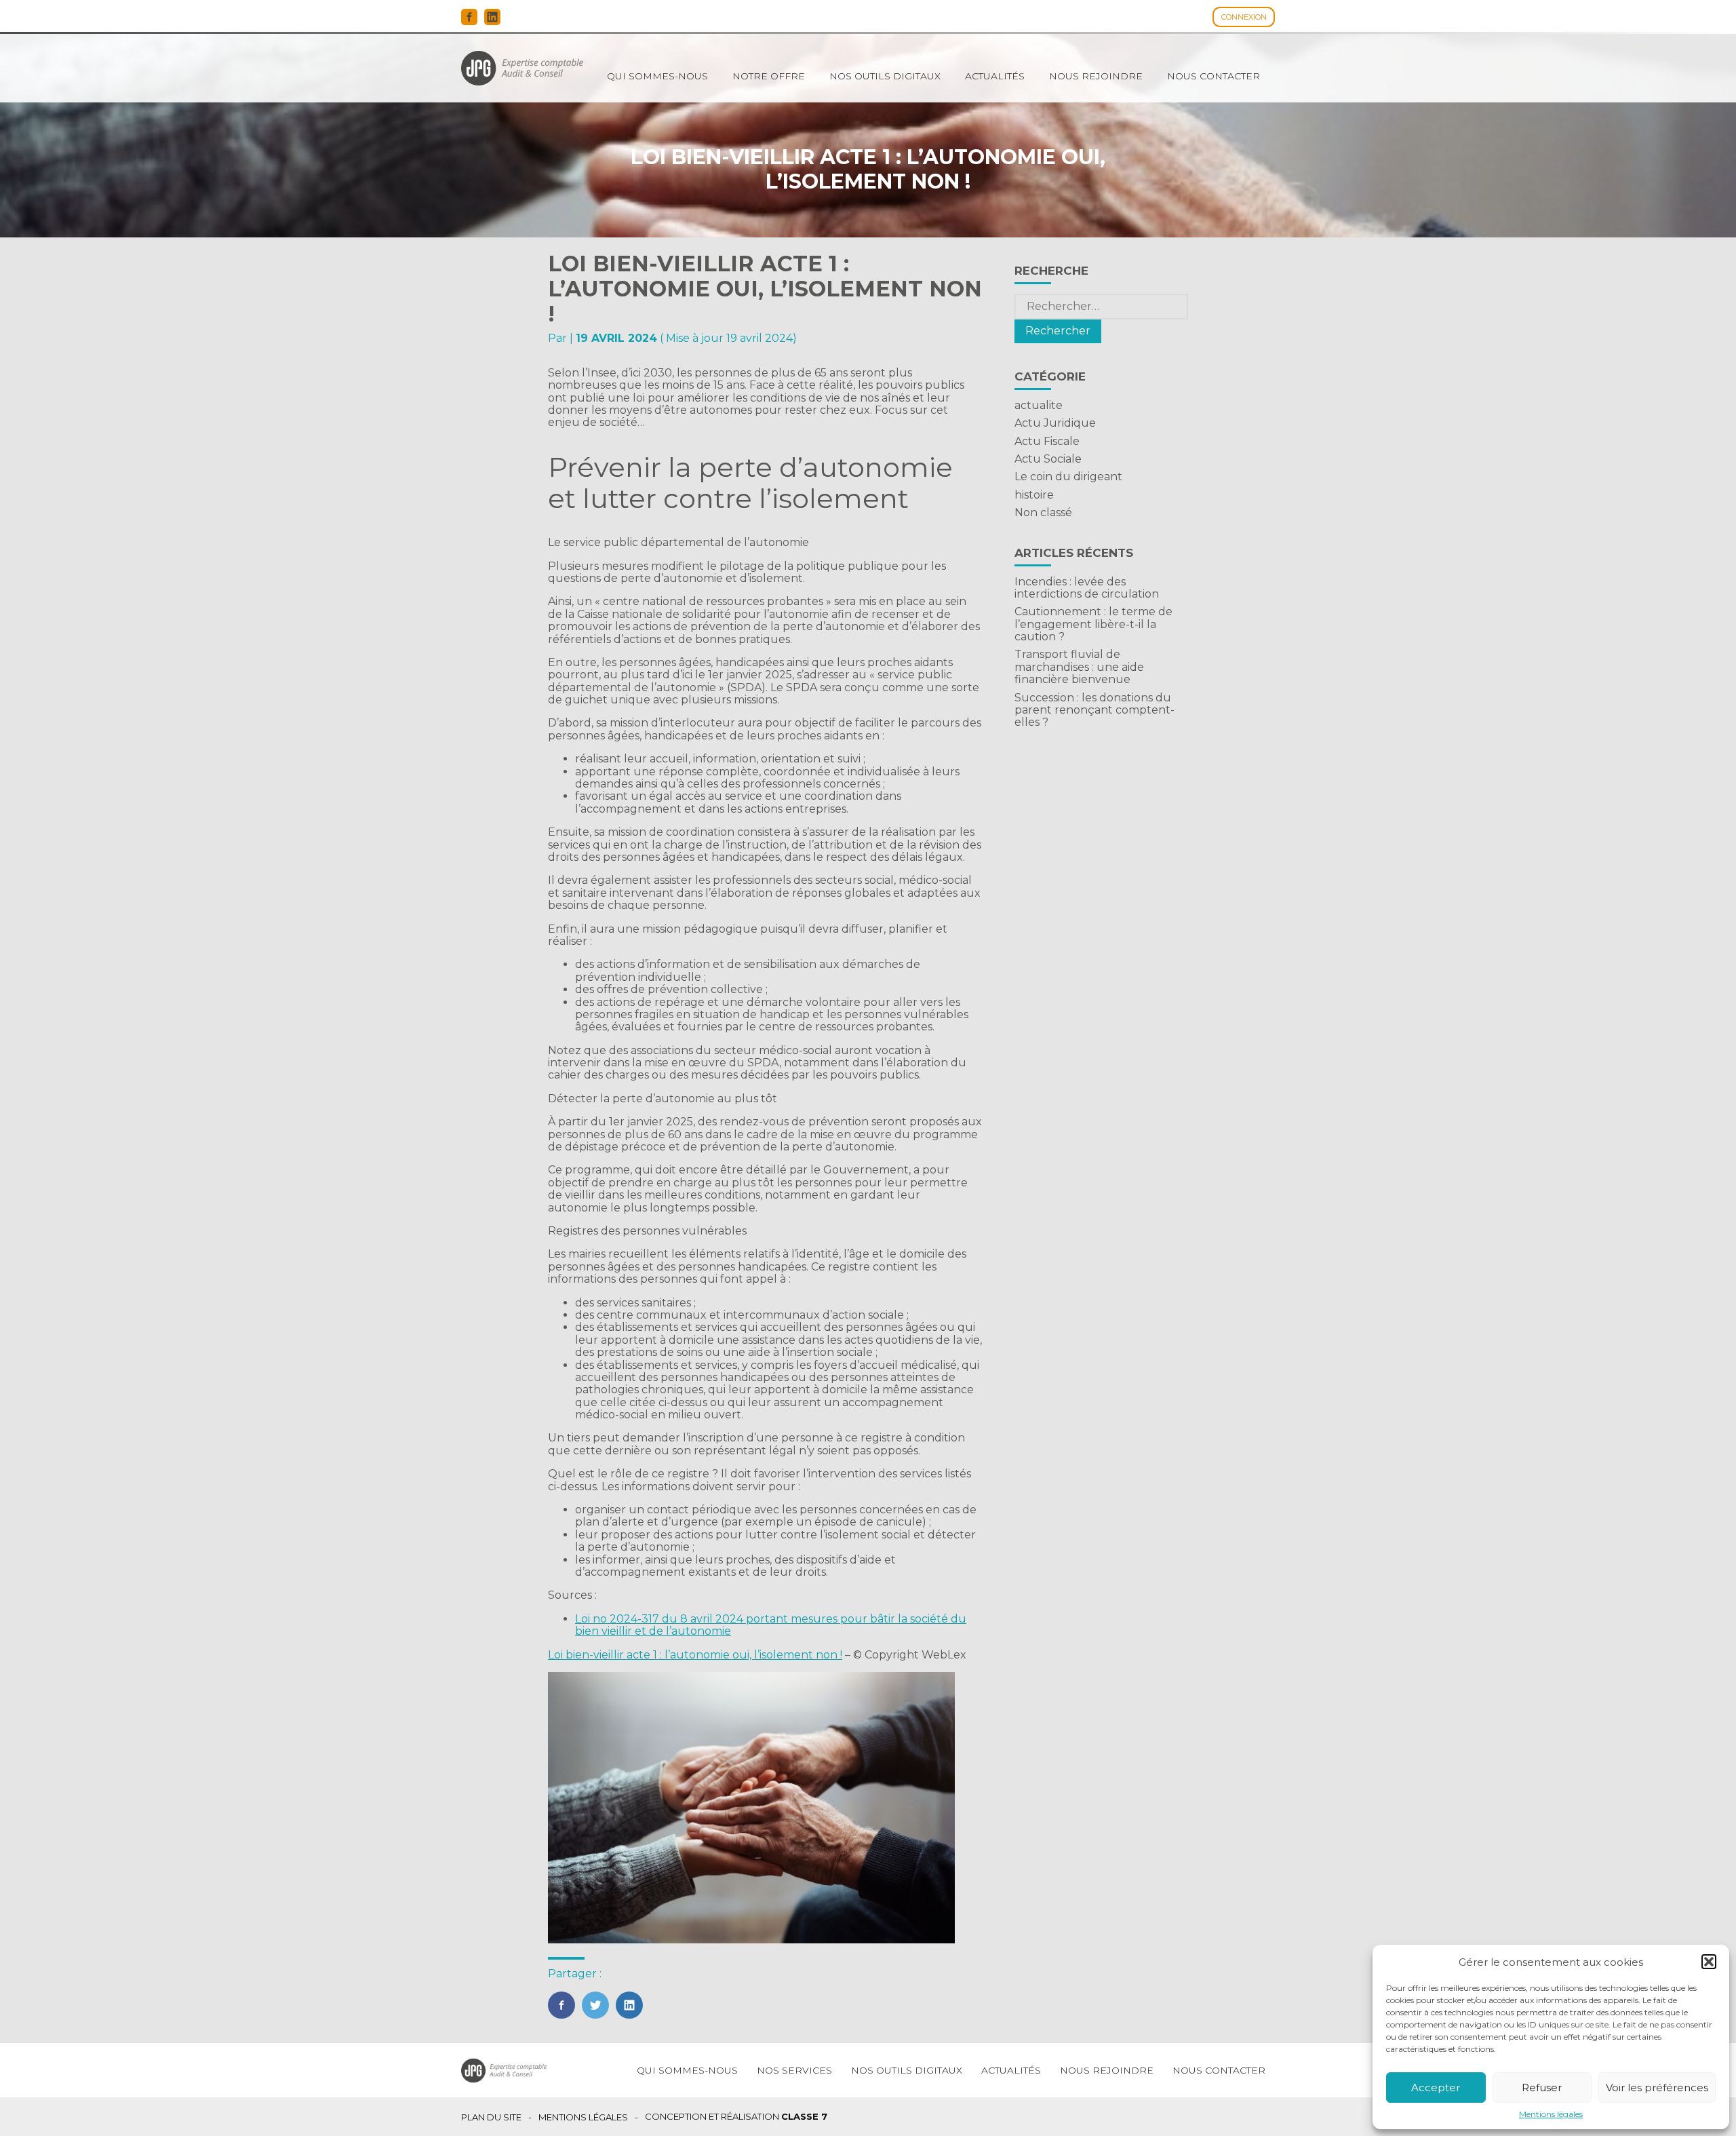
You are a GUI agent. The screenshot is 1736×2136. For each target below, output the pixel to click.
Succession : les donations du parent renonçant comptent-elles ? (1094, 710)
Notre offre (769, 76)
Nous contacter (1214, 76)
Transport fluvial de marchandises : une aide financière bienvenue (1079, 667)
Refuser (1542, 2088)
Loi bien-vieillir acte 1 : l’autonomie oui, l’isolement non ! (695, 1655)
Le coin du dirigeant (1068, 477)
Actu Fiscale (1047, 441)
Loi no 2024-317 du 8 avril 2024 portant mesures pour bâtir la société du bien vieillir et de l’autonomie (771, 1625)
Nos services (794, 2070)
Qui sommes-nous (657, 76)
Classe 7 (804, 2116)
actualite (1039, 405)
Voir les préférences (1657, 2088)
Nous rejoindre (1096, 76)
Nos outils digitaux (885, 76)
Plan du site (491, 2117)
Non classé (1043, 512)
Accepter (1436, 2088)
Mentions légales (1551, 2114)
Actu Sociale (1048, 459)
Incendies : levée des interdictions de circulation (1087, 588)
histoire (1034, 495)
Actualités (995, 76)
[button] (1709, 1962)
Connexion (1244, 17)
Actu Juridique (1055, 423)
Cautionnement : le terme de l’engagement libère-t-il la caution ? (1093, 624)
